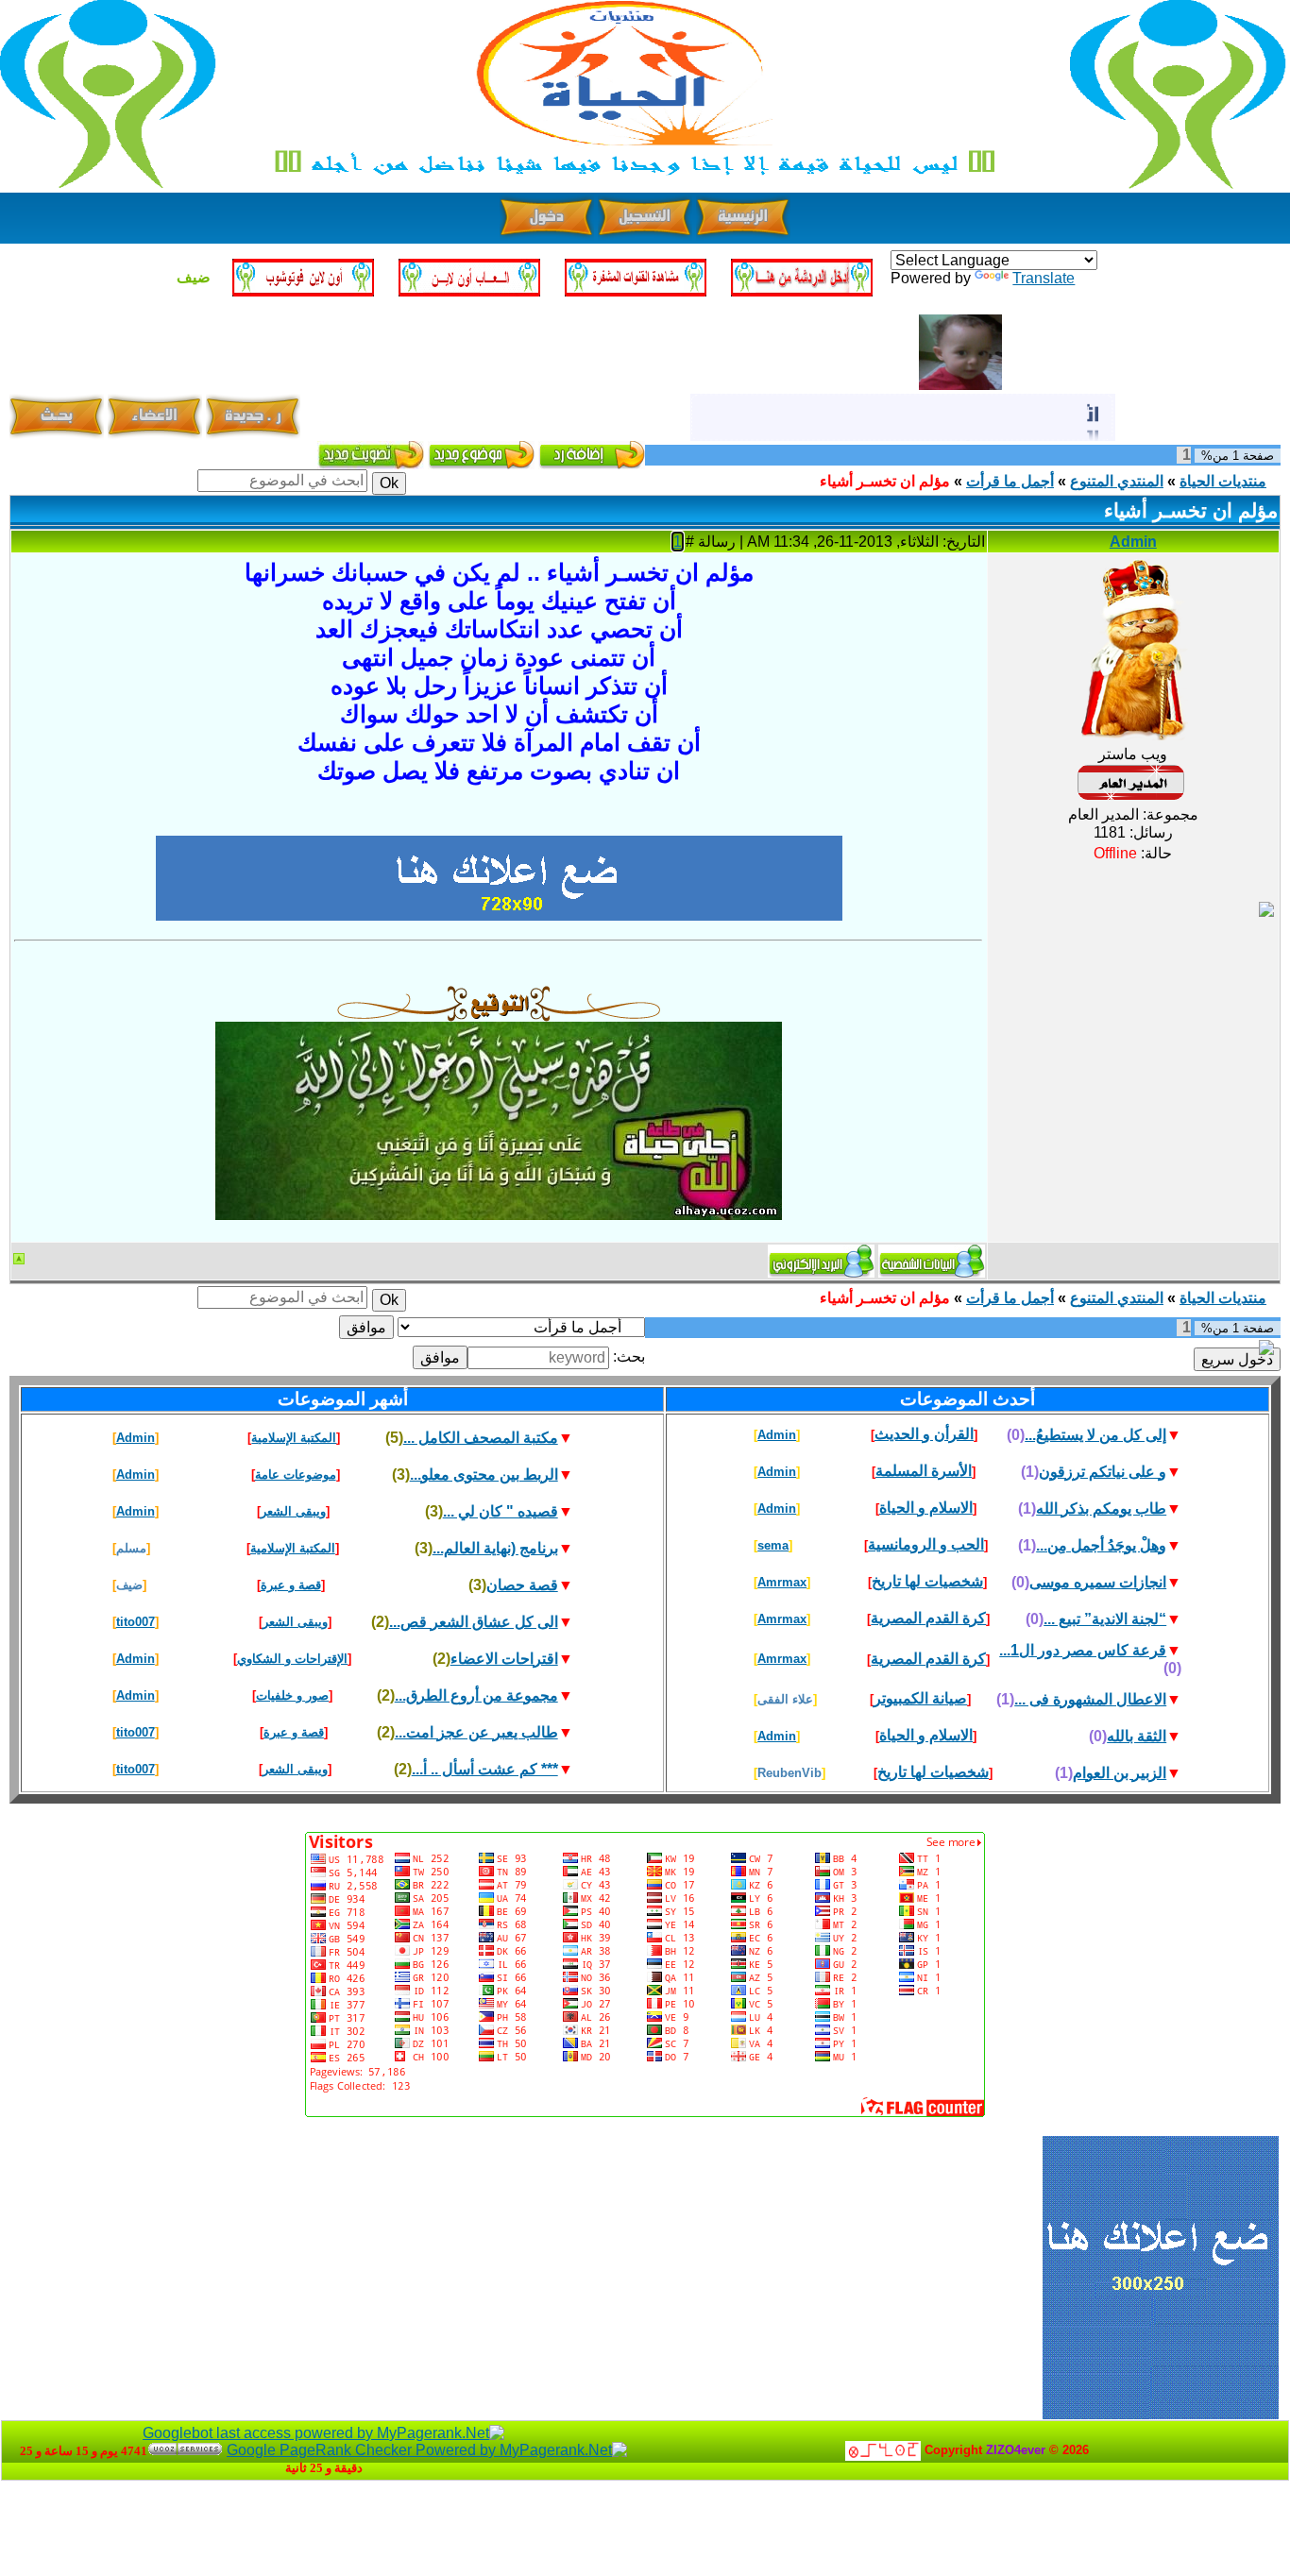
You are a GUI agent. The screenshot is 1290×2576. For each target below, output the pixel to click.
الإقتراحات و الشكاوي (292, 1659)
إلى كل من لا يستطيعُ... (1095, 1435)
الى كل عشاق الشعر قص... (474, 1622)
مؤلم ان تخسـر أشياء (885, 481)
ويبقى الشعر (293, 1511)
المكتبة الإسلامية (294, 1438)
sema (773, 1545)
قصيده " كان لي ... (501, 1511)
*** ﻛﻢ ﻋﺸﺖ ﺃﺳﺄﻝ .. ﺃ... (485, 1769)
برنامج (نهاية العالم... (495, 1548)
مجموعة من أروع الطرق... (476, 1695)
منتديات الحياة (1223, 481)
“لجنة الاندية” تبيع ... (1105, 1619)
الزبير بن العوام (1120, 1773)
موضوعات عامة (296, 1474)
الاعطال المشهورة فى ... (1090, 1699)
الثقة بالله (1137, 1736)
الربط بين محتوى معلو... (484, 1474)
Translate (1044, 278)
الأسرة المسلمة (924, 1471)
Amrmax (782, 1582)
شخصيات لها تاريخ (927, 1581)
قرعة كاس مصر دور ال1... (1083, 1650)
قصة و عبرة (291, 1585)
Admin (1133, 542)
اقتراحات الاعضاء (504, 1659)
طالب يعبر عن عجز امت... (476, 1732)
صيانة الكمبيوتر (920, 1698)
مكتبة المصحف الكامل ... (481, 1438)
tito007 (136, 1622)
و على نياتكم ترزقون (1103, 1472)
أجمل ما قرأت (1010, 481)
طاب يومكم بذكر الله (1101, 1508)
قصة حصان (522, 1585)
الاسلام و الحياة (926, 1508)
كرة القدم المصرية (928, 1618)
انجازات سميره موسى (1098, 1582)
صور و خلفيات (292, 1695)
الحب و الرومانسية (926, 1544)
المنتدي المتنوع (1117, 481)
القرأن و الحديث (924, 1434)
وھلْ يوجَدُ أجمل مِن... (1101, 1545)
